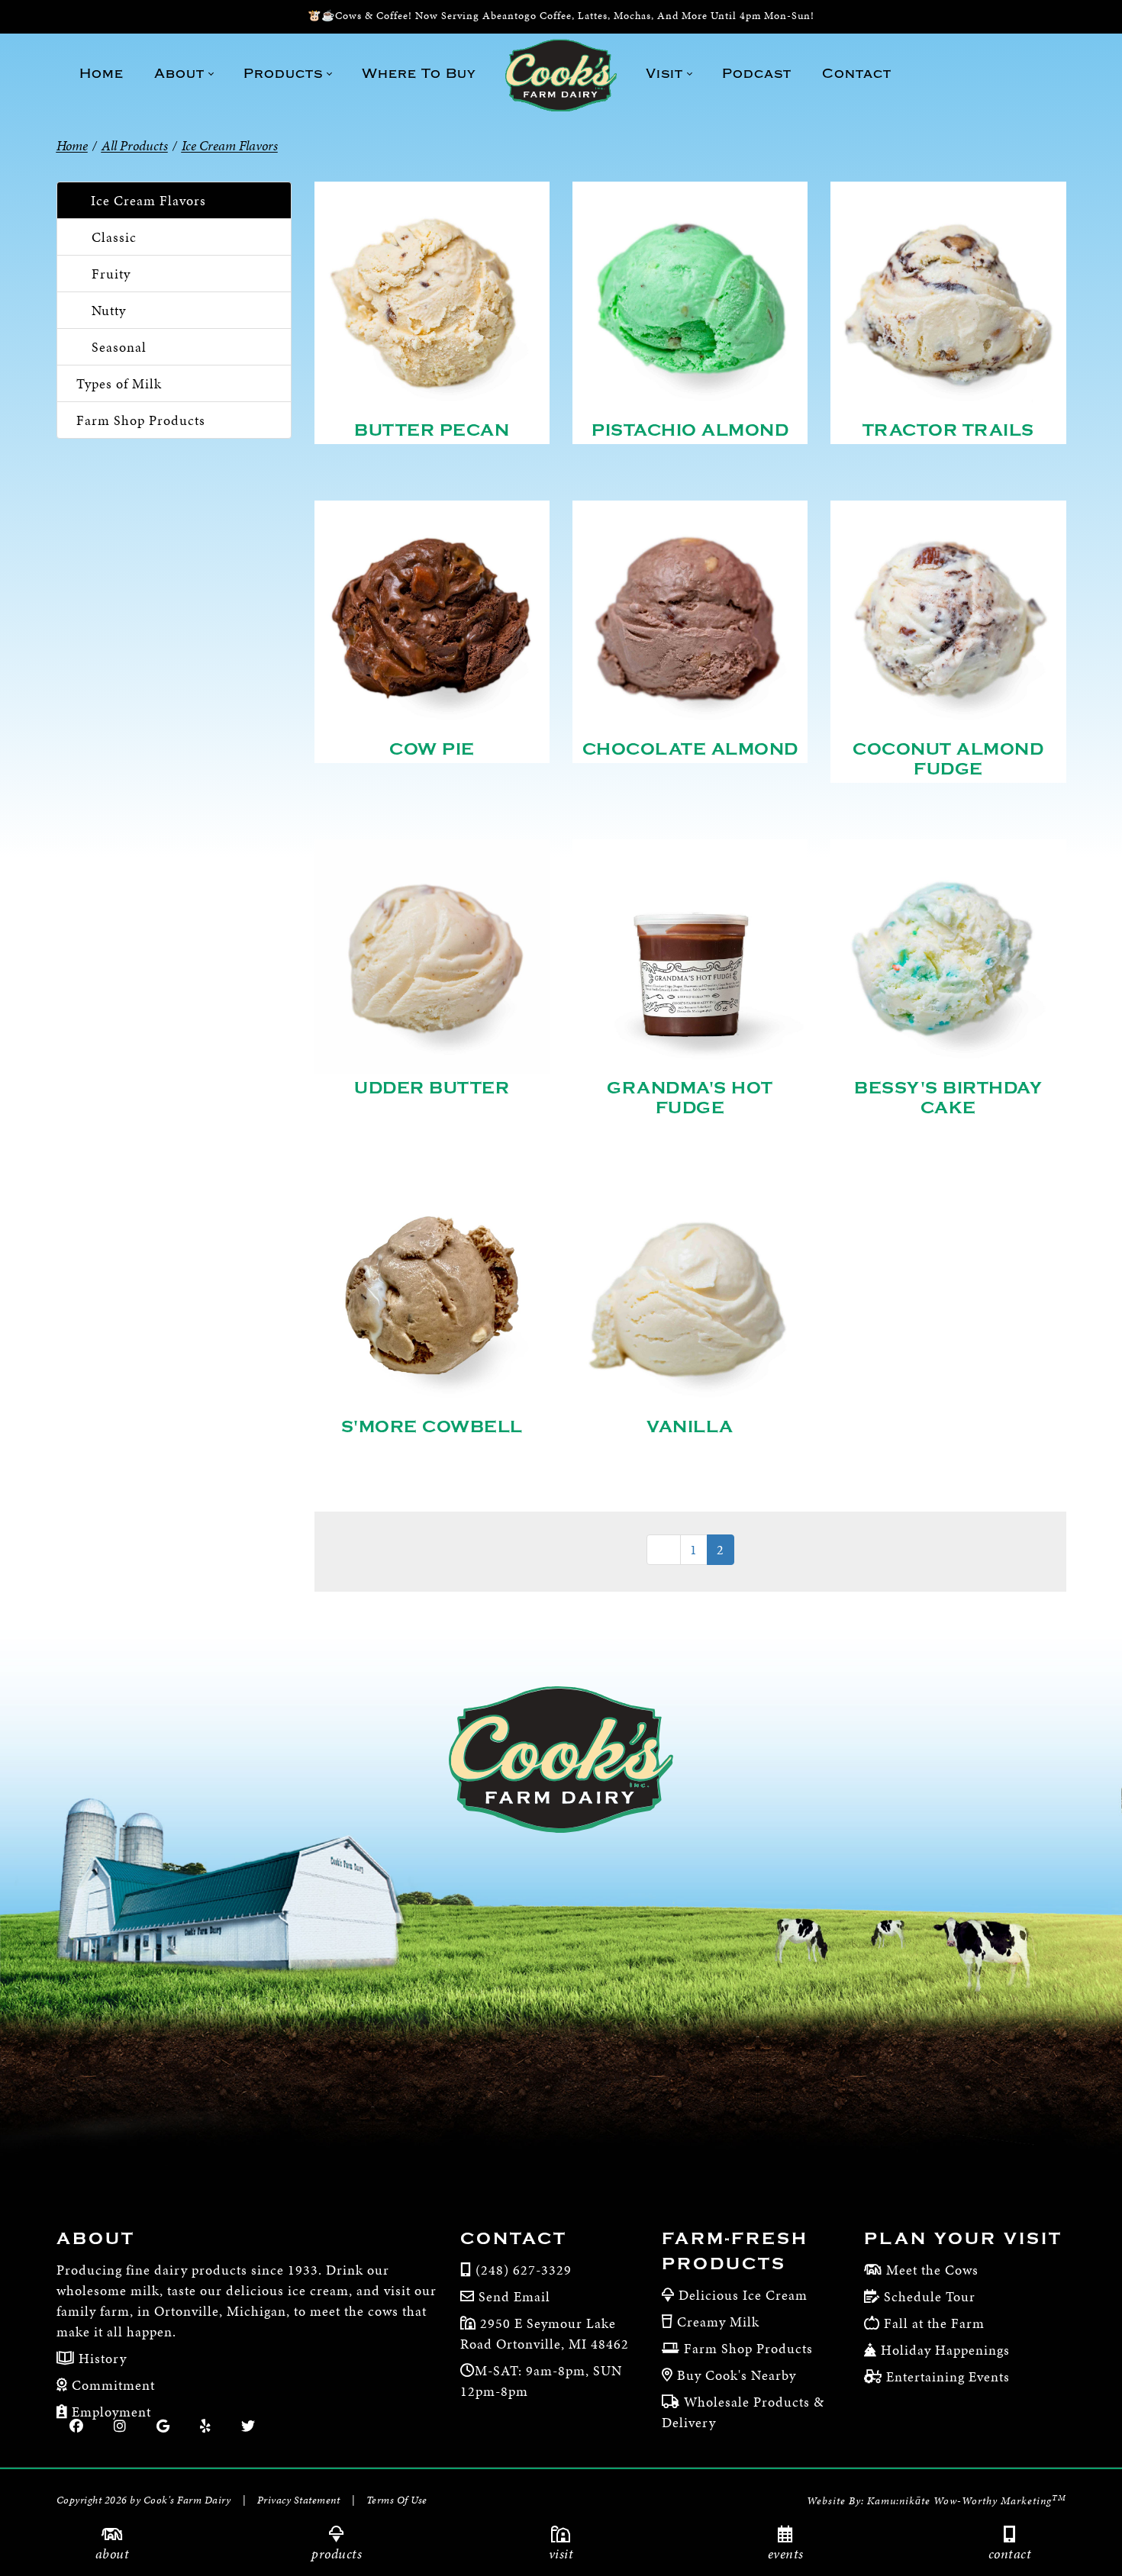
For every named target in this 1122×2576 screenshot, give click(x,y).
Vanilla (690, 1427)
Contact (1010, 2553)
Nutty (109, 310)
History (101, 2358)
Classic (114, 237)
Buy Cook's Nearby (737, 2375)
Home (72, 145)
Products (337, 2553)
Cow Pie (432, 749)
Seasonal (119, 347)
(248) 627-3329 (524, 2270)
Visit (561, 2553)
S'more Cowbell (432, 1427)
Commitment (111, 2385)
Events (786, 2553)
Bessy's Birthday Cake (948, 1098)
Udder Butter (432, 1088)
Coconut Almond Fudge (948, 759)
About (113, 2553)
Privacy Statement (299, 2500)
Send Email (514, 2296)
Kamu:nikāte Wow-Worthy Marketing (967, 2501)
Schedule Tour (930, 2296)
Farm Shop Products (141, 420)
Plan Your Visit (963, 2239)
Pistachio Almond (690, 430)
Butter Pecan (432, 430)
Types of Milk (119, 383)
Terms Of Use (397, 2500)
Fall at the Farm (934, 2323)
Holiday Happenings (945, 2350)
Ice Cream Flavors (148, 200)
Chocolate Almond (690, 749)
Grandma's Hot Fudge (690, 1098)
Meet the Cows (932, 2270)
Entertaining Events (948, 2376)
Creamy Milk (718, 2322)
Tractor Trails (948, 430)
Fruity (111, 274)
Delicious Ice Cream (743, 2295)
